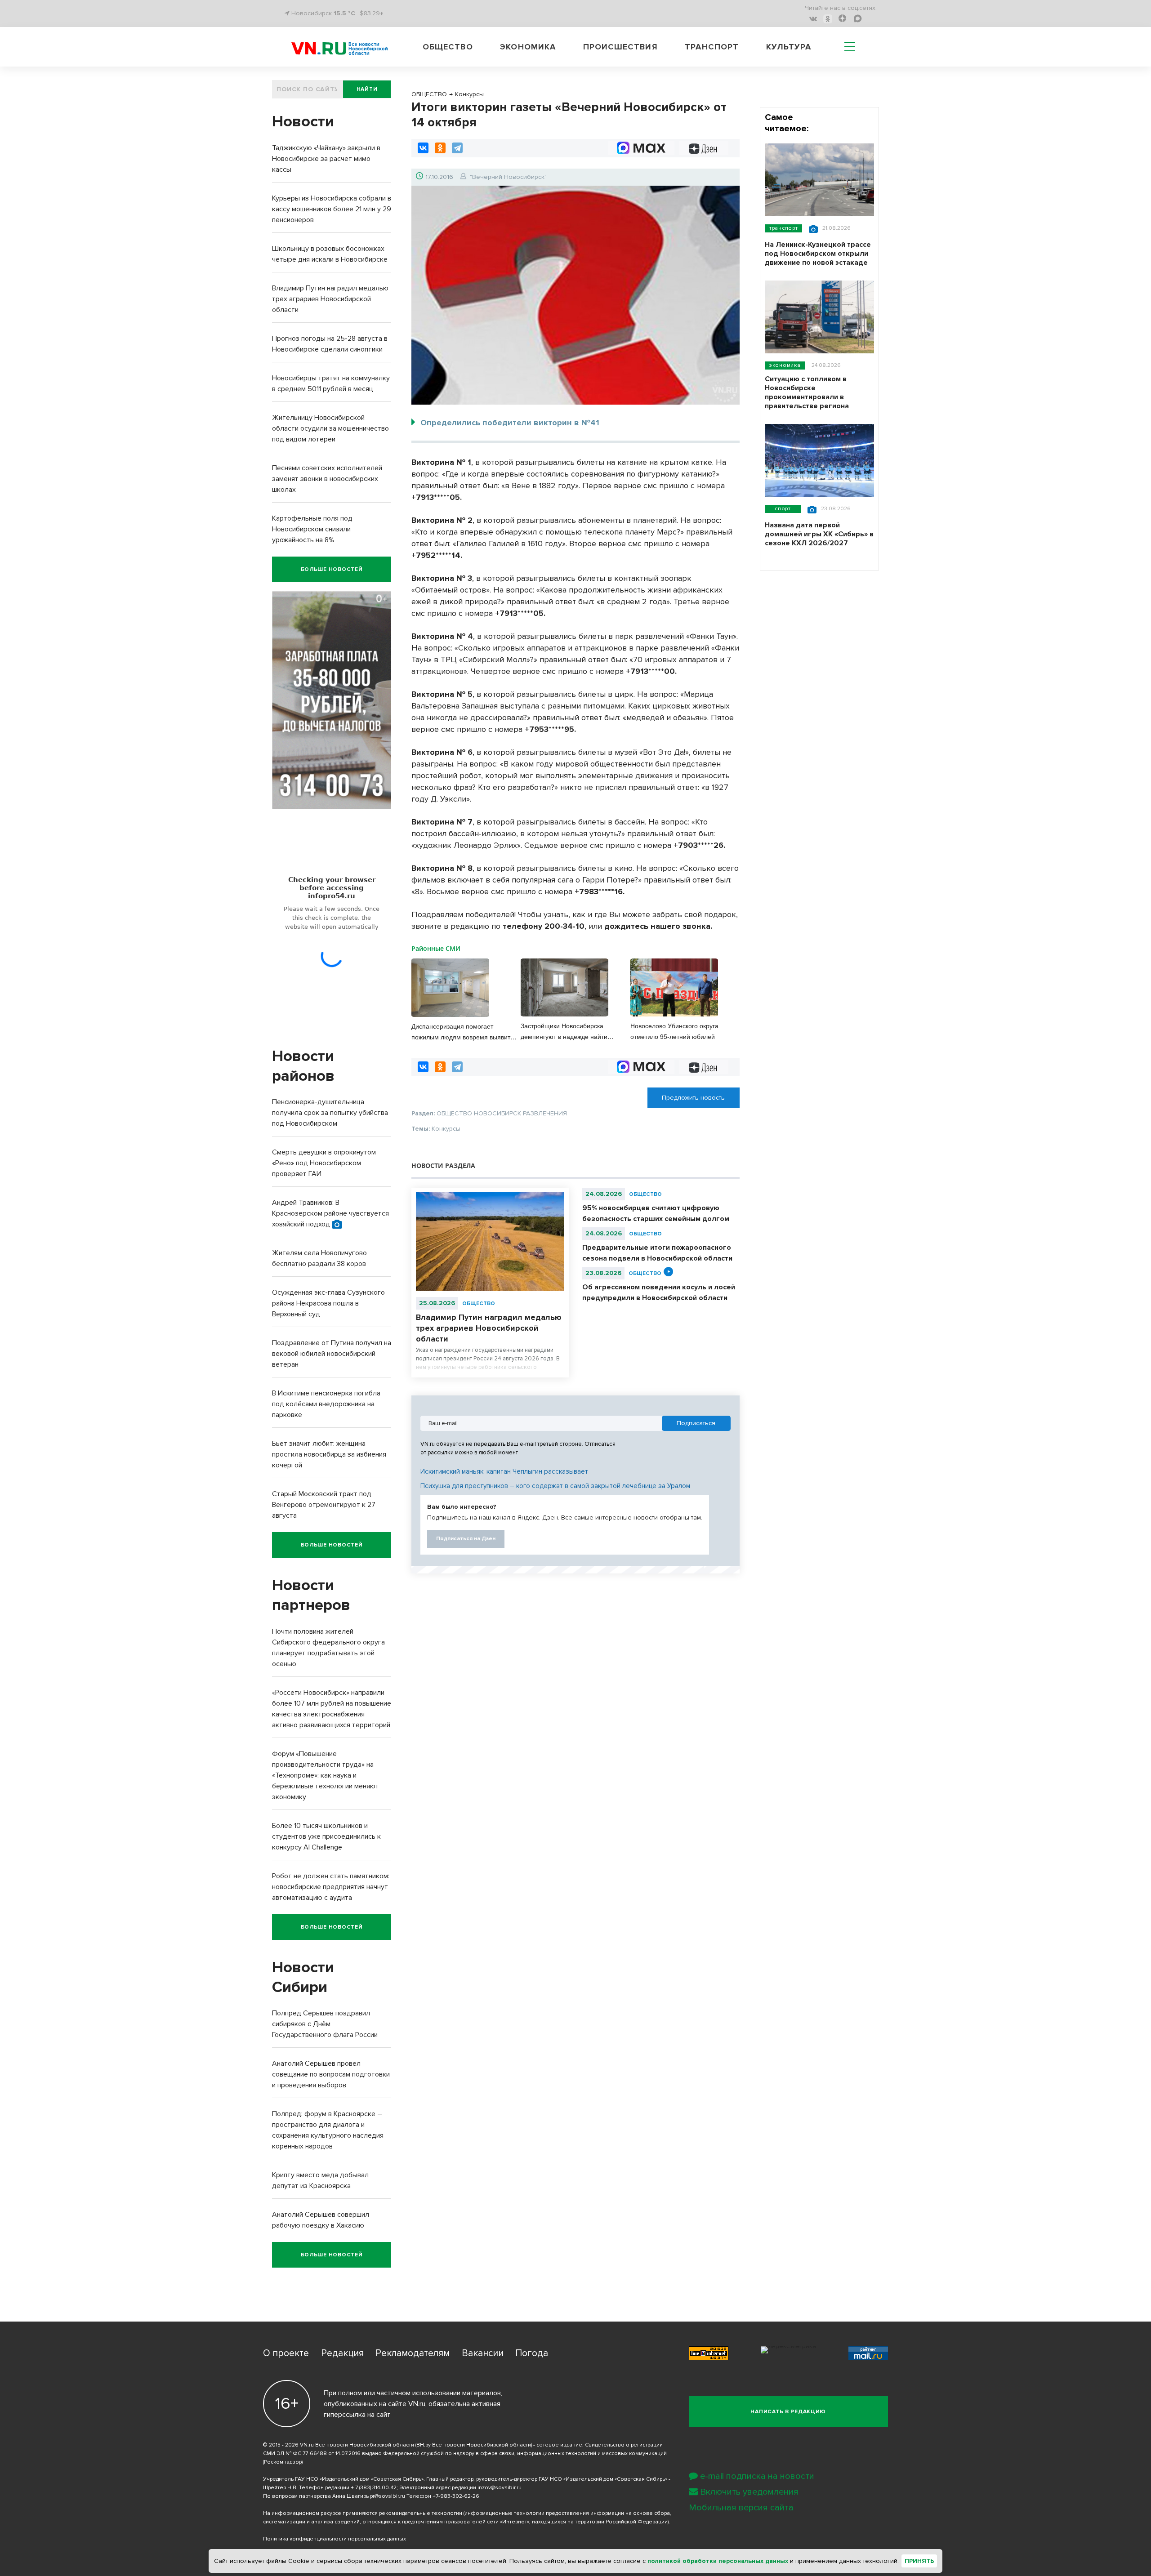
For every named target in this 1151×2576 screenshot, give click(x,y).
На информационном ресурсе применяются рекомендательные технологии (363, 2513)
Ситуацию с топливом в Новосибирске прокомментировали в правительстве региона (807, 392)
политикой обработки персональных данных (718, 2561)
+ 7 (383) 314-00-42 (374, 2488)
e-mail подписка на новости (757, 2476)
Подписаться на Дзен (466, 1539)
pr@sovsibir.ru (388, 2496)
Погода (532, 2353)
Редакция (342, 2353)
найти (367, 89)
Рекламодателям (413, 2353)
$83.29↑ (372, 13)
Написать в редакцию (788, 2412)
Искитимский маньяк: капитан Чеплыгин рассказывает (504, 1471)
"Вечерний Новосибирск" (508, 177)
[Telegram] (457, 148)
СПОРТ (783, 509)
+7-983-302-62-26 (456, 2496)
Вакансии (483, 2353)
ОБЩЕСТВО (479, 1304)
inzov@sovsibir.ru (500, 2488)
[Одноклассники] (440, 148)
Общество (448, 47)
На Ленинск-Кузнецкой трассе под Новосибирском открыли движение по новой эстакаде (818, 254)
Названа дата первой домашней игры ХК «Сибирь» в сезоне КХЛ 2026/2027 (819, 534)
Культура (789, 47)
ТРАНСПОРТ (783, 228)
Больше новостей (332, 569)
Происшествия (620, 47)
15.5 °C (344, 13)
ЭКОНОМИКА (785, 365)
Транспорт (712, 47)
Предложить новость (693, 1098)
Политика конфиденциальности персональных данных (335, 2539)
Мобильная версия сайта (741, 2508)
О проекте (286, 2353)
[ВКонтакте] (423, 148)
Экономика (528, 47)
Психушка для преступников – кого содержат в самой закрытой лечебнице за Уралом (555, 1486)
